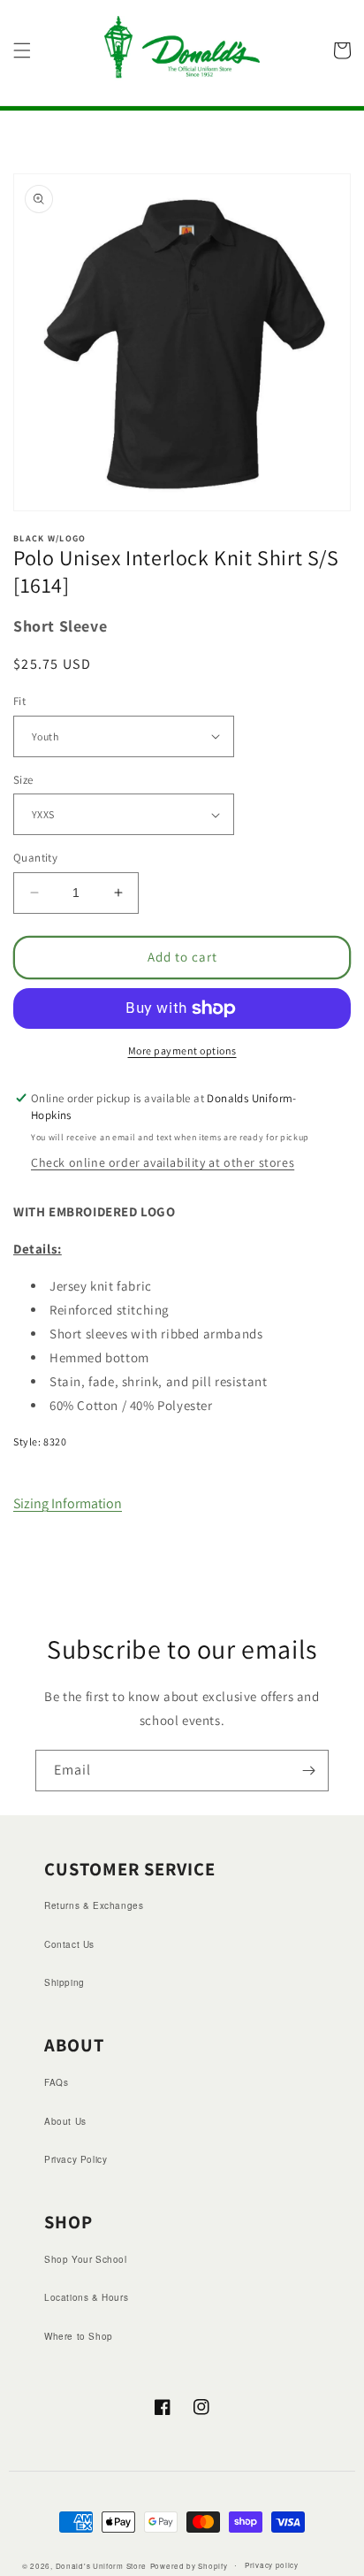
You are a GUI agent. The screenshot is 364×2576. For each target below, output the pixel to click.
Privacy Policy (76, 2159)
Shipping (64, 1982)
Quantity (35, 858)
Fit (19, 701)
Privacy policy (272, 2565)
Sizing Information (68, 1503)
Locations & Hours (86, 2297)
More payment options (182, 1050)
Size (23, 780)
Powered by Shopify (189, 2565)
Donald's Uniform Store (101, 2565)
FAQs (56, 2082)
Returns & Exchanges (94, 1905)
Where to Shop (79, 2336)
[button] (22, 50)
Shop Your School (86, 2259)
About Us (65, 2121)
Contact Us (69, 1944)
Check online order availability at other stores (163, 1162)
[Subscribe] (308, 1771)
